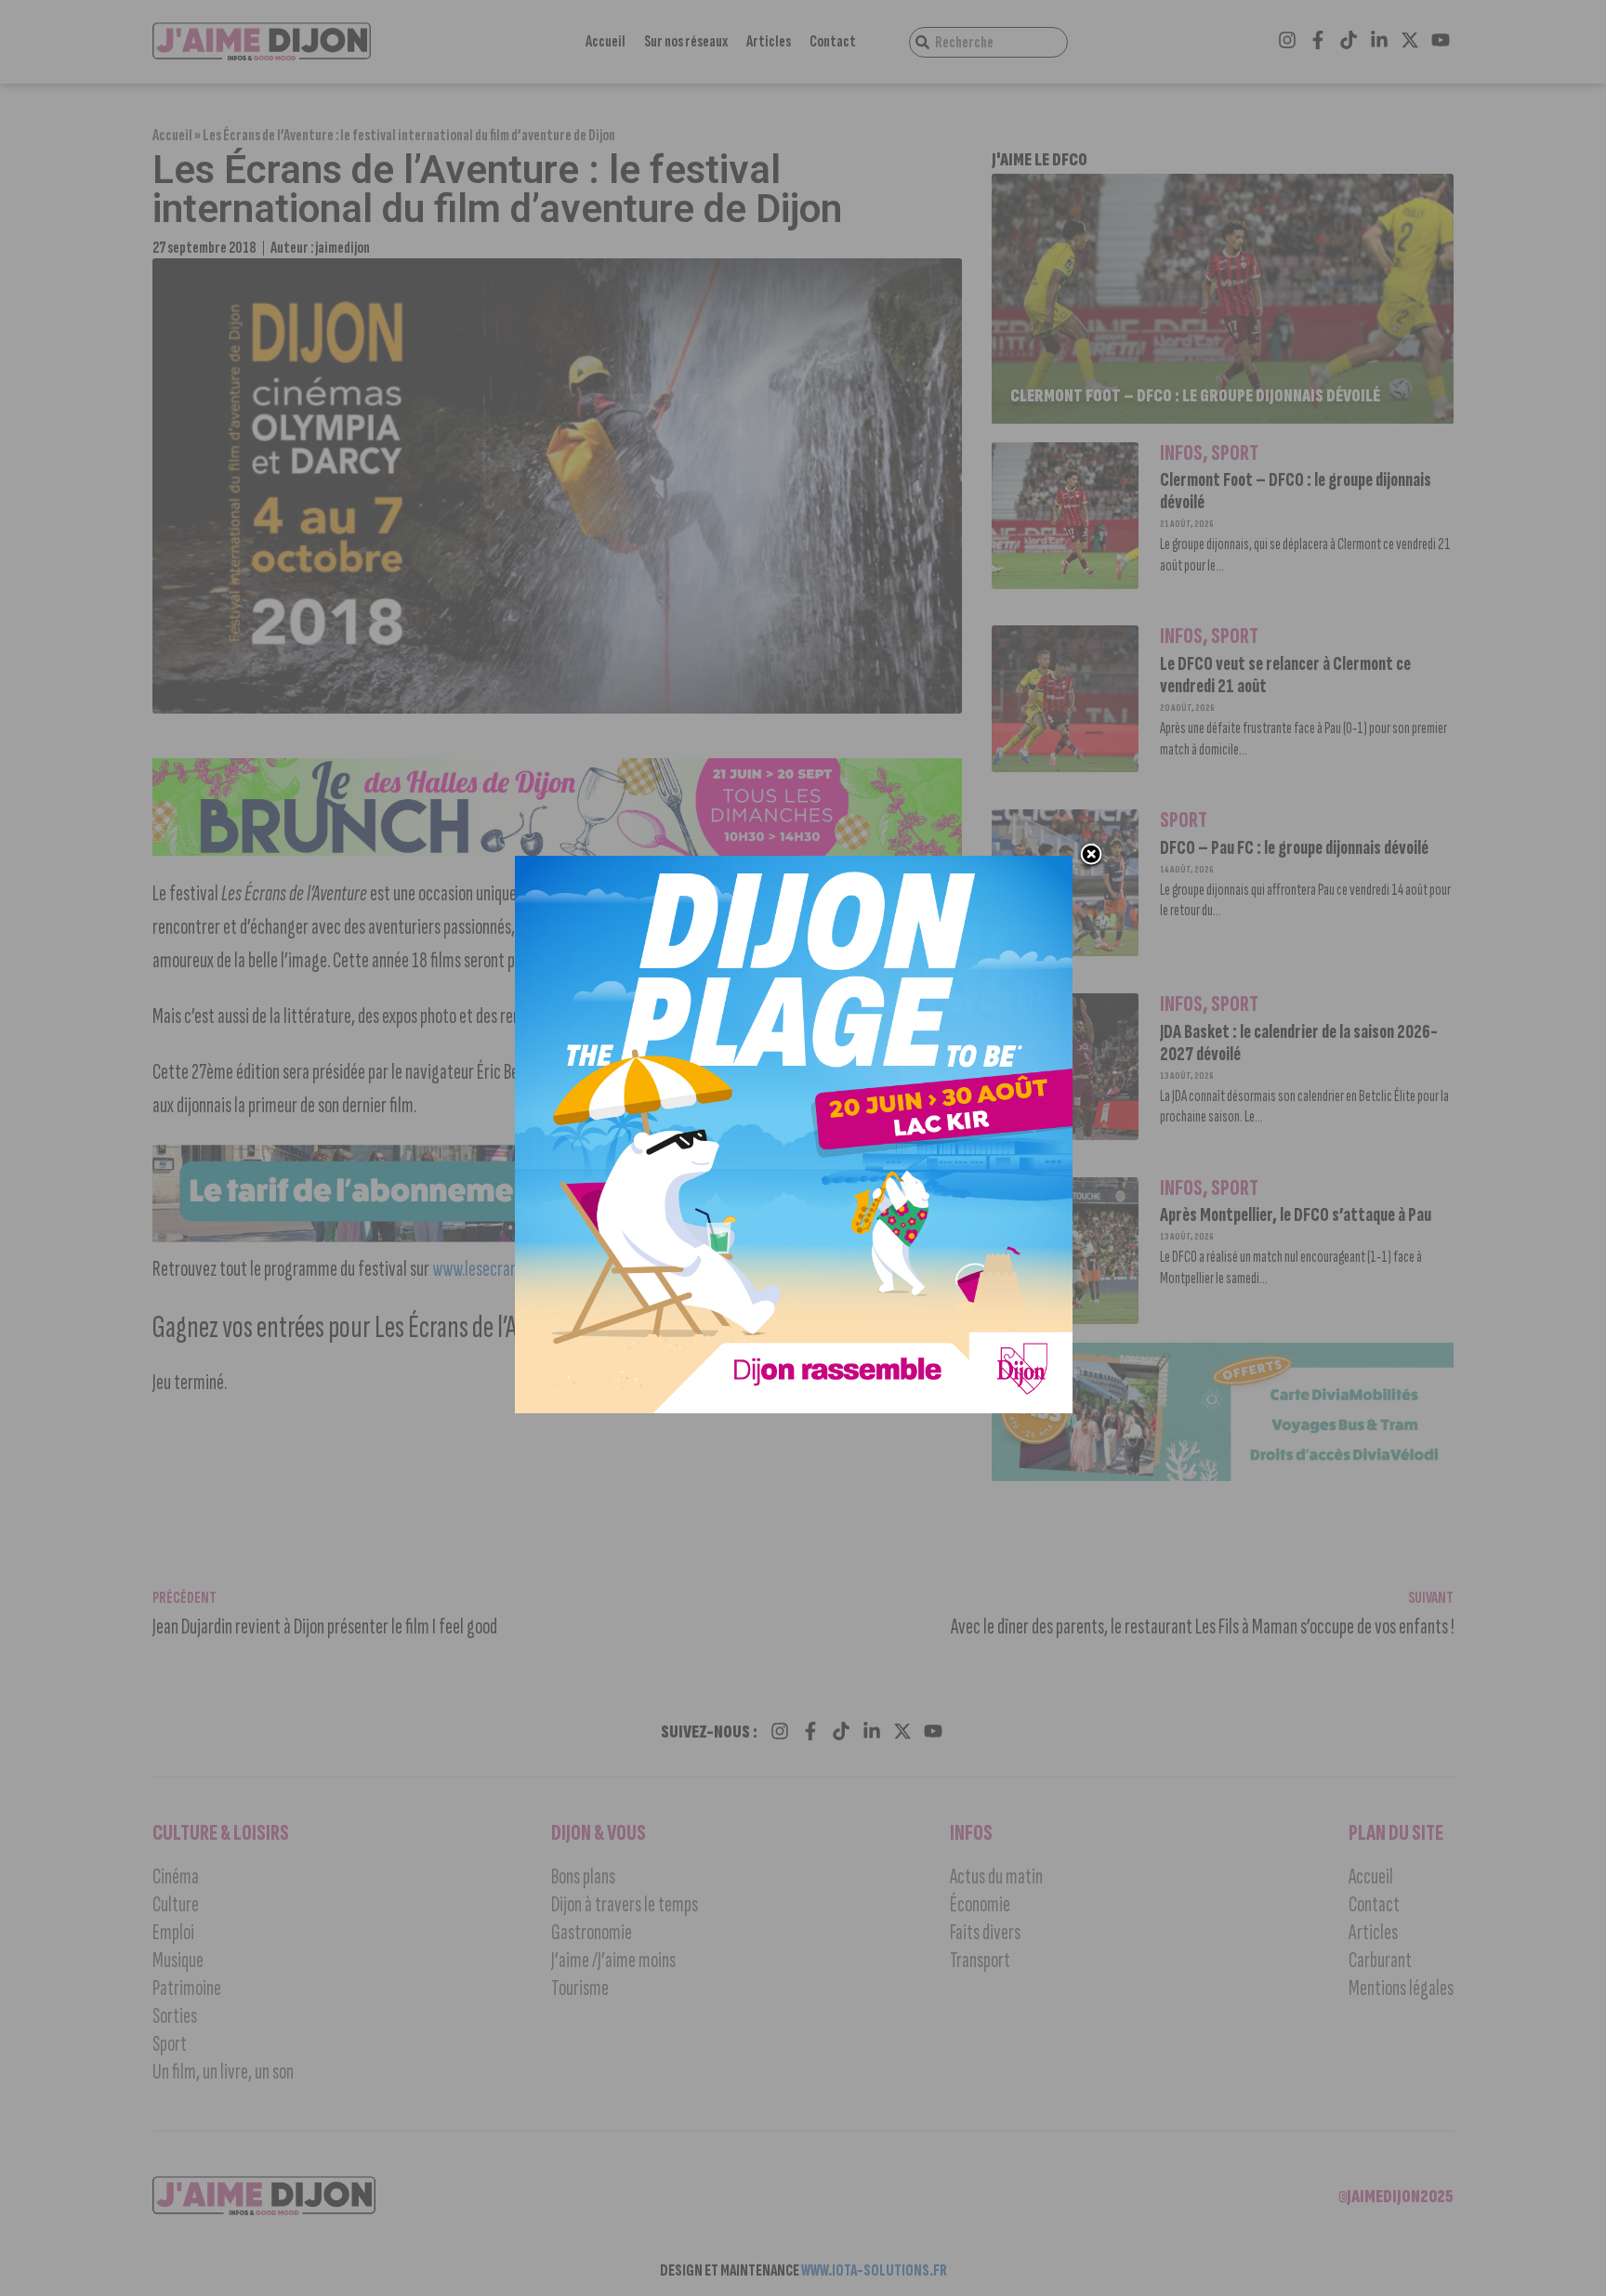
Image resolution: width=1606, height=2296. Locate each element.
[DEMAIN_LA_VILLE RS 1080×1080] (794, 1408)
